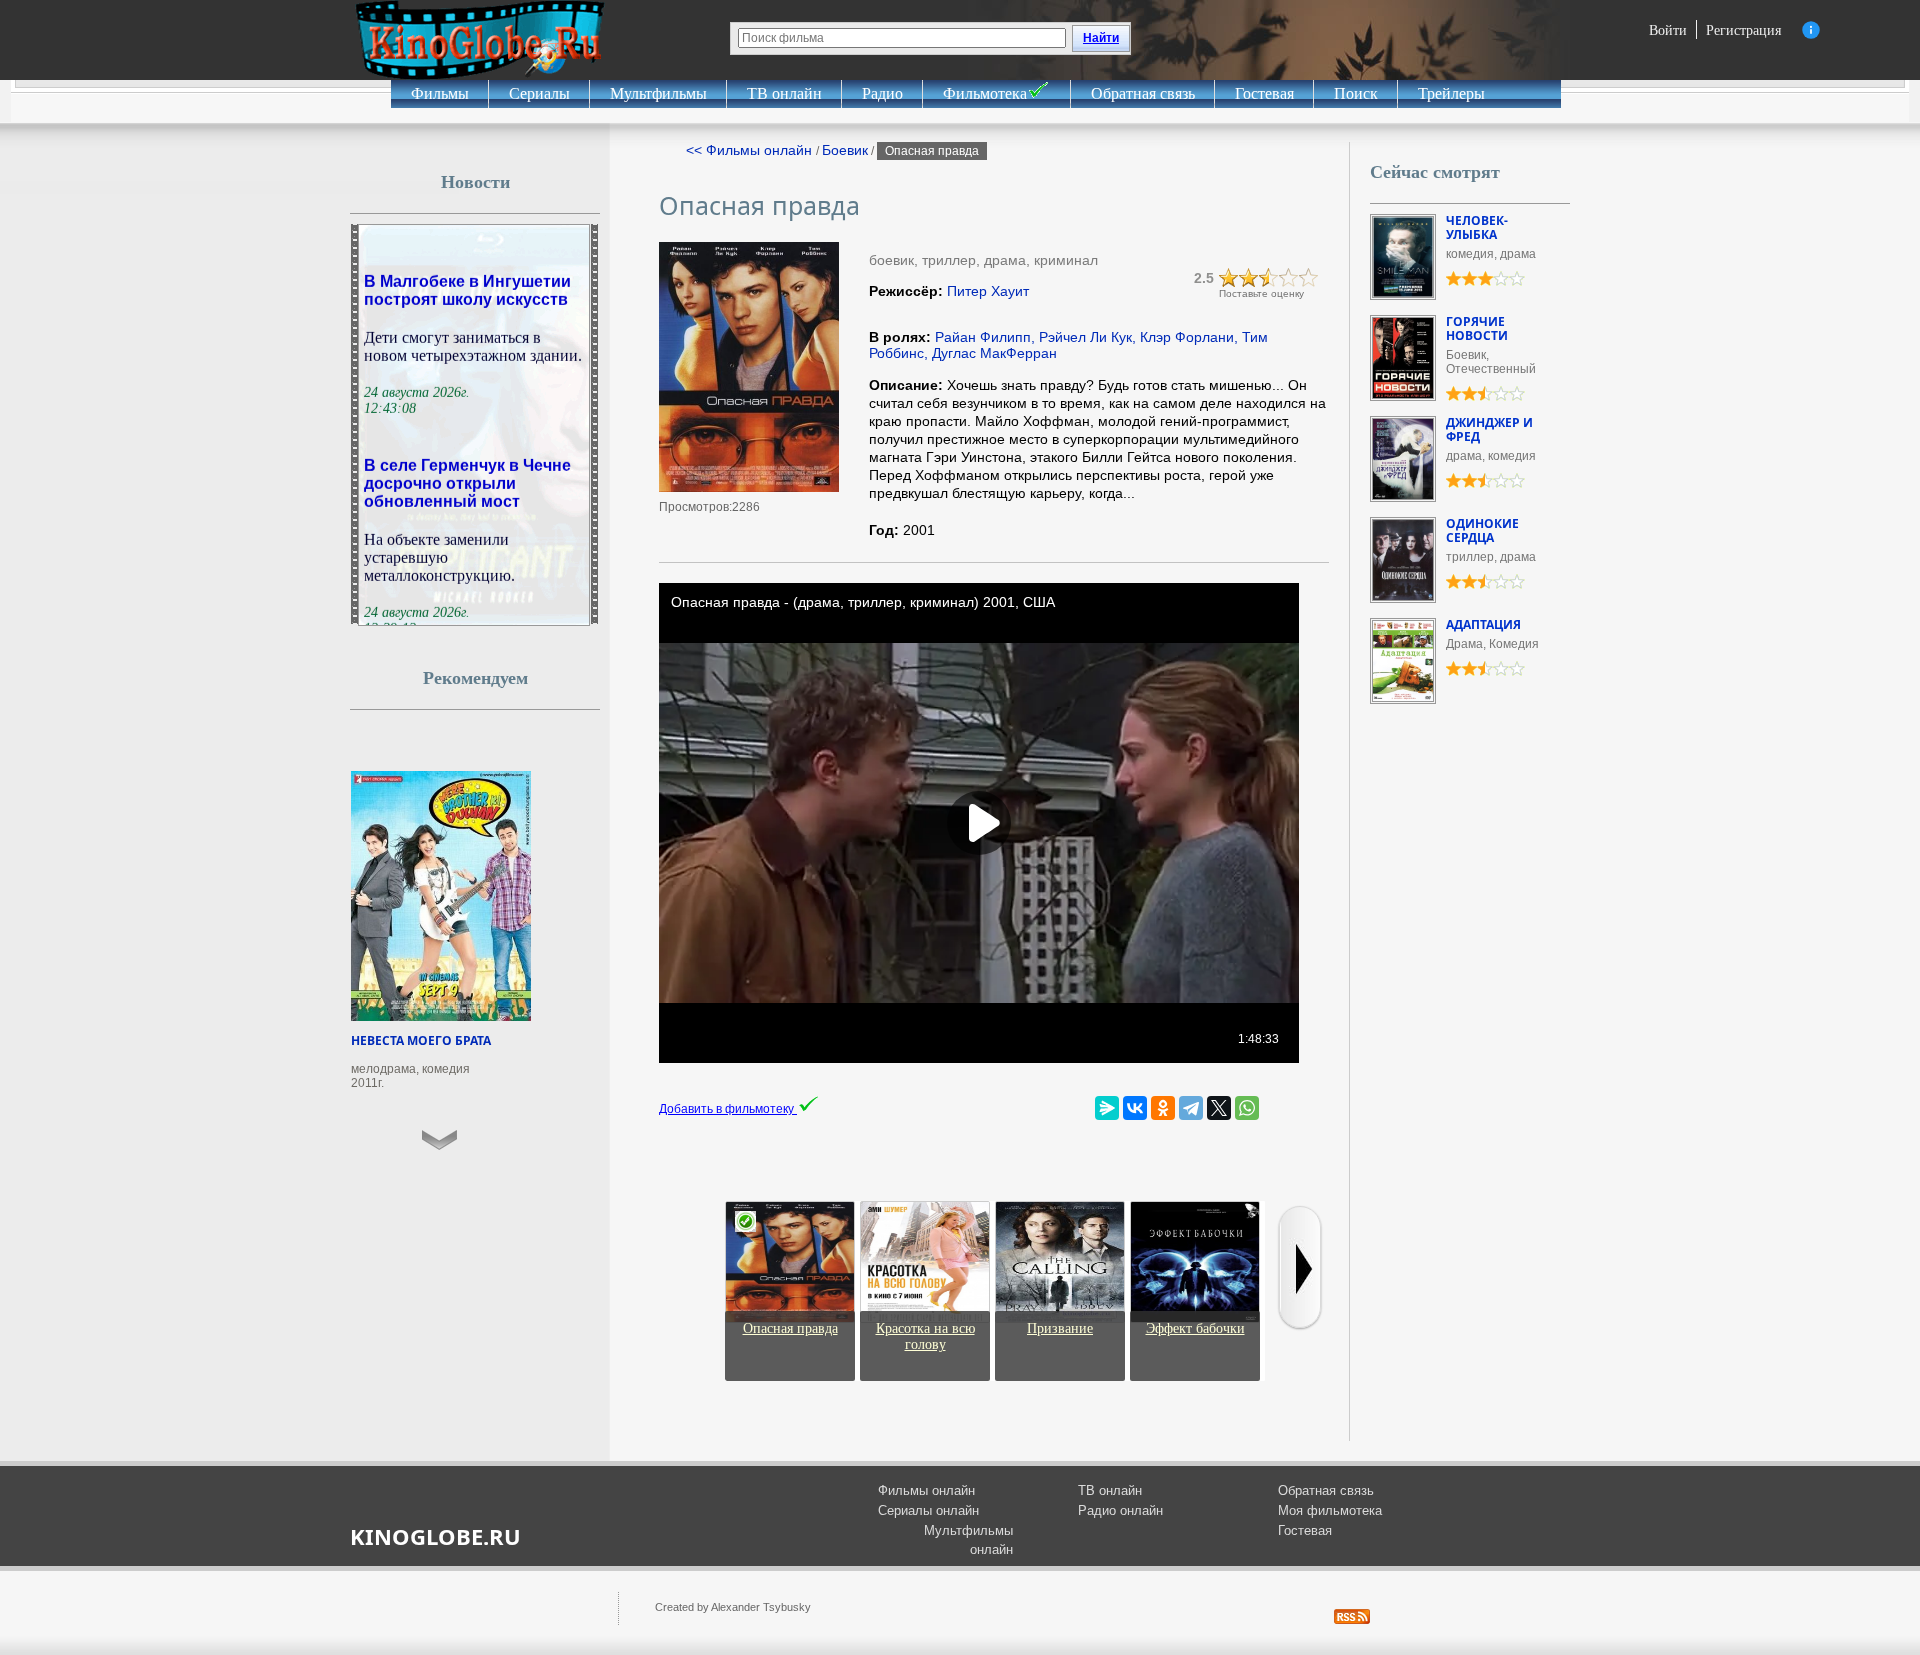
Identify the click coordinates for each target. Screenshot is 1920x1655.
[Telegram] (1191, 1108)
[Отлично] (1309, 278)
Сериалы (539, 93)
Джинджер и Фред (1489, 429)
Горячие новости (1477, 328)
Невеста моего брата (421, 1040)
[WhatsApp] (1247, 1108)
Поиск (1356, 93)
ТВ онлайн (784, 93)
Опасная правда (790, 1328)
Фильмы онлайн (926, 1490)
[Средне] (1269, 278)
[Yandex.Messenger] (1107, 1108)
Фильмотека (985, 93)
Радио (882, 93)
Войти (1668, 29)
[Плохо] (1229, 278)
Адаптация (1483, 624)
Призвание (1060, 1328)
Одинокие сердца (1482, 530)
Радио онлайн (1120, 1510)
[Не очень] (1249, 278)
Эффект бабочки (1195, 1328)
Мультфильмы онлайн (968, 1540)
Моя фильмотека (1330, 1510)
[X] (1219, 1108)
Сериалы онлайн (928, 1510)
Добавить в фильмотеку (728, 1109)
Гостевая (1264, 93)
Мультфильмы (658, 93)
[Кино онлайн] (480, 40)
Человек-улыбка (1477, 227)
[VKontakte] (1135, 1108)
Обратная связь (1143, 93)
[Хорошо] (1289, 278)
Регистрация (1743, 29)
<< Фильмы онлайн (751, 150)
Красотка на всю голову (925, 1336)
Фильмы (440, 93)
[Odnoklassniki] (1163, 1108)
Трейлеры (1451, 93)
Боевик (845, 150)
